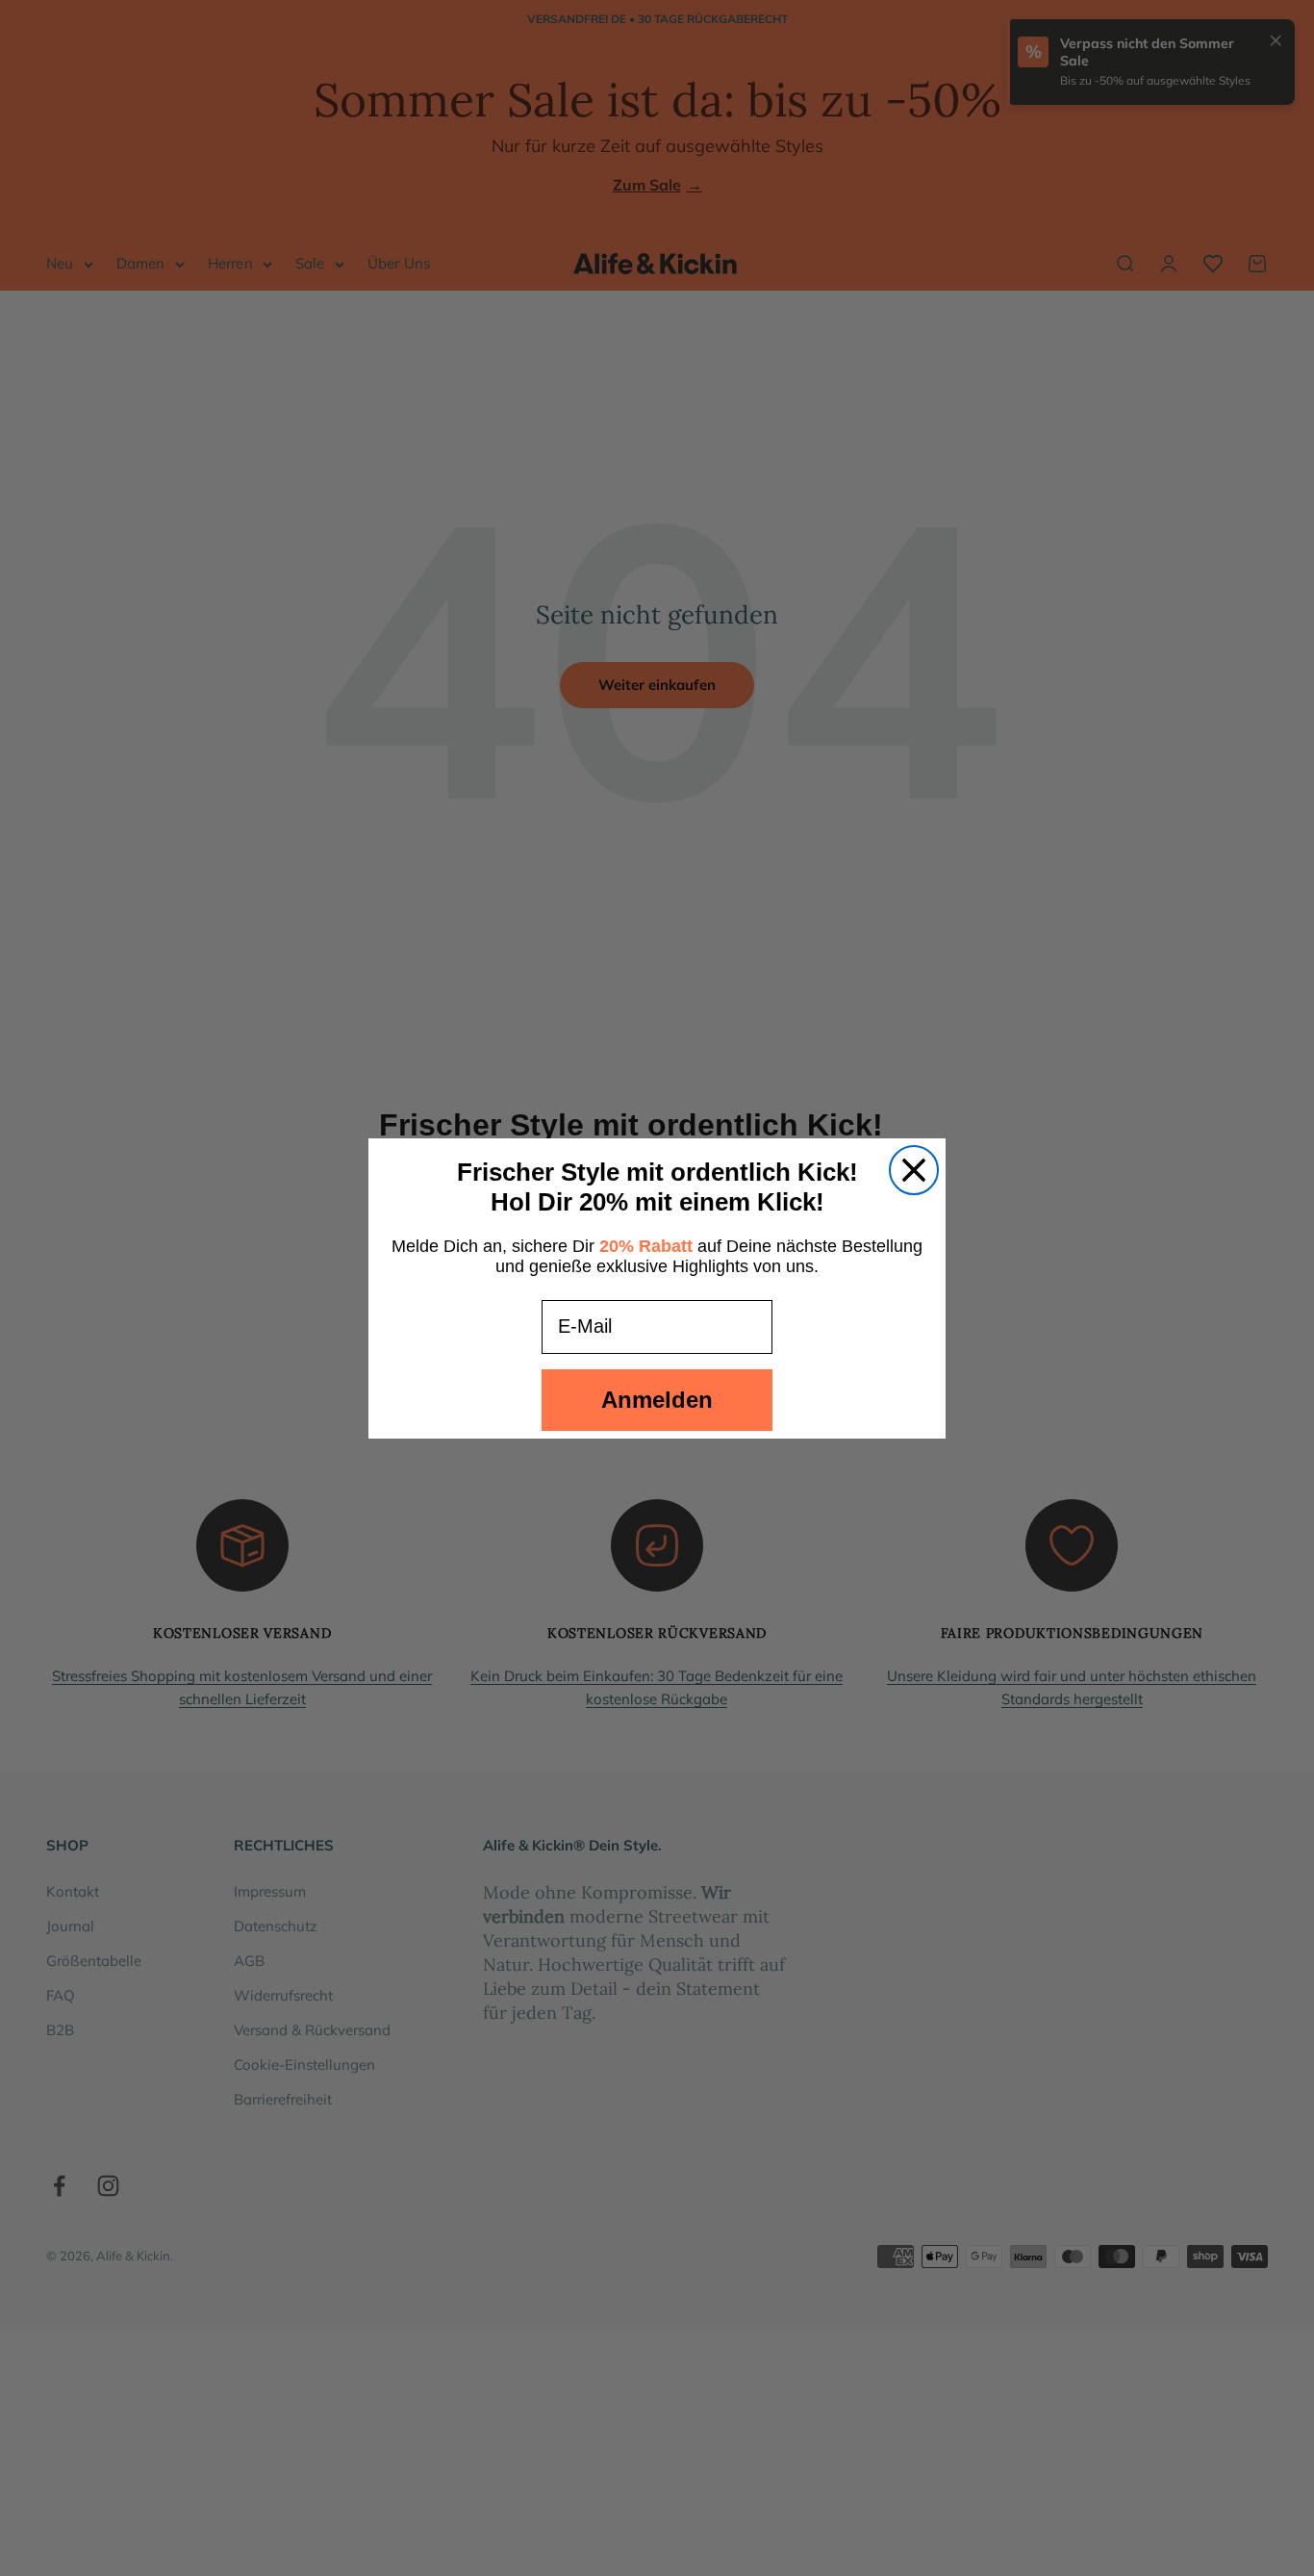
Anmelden (657, 1400)
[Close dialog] (914, 1170)
